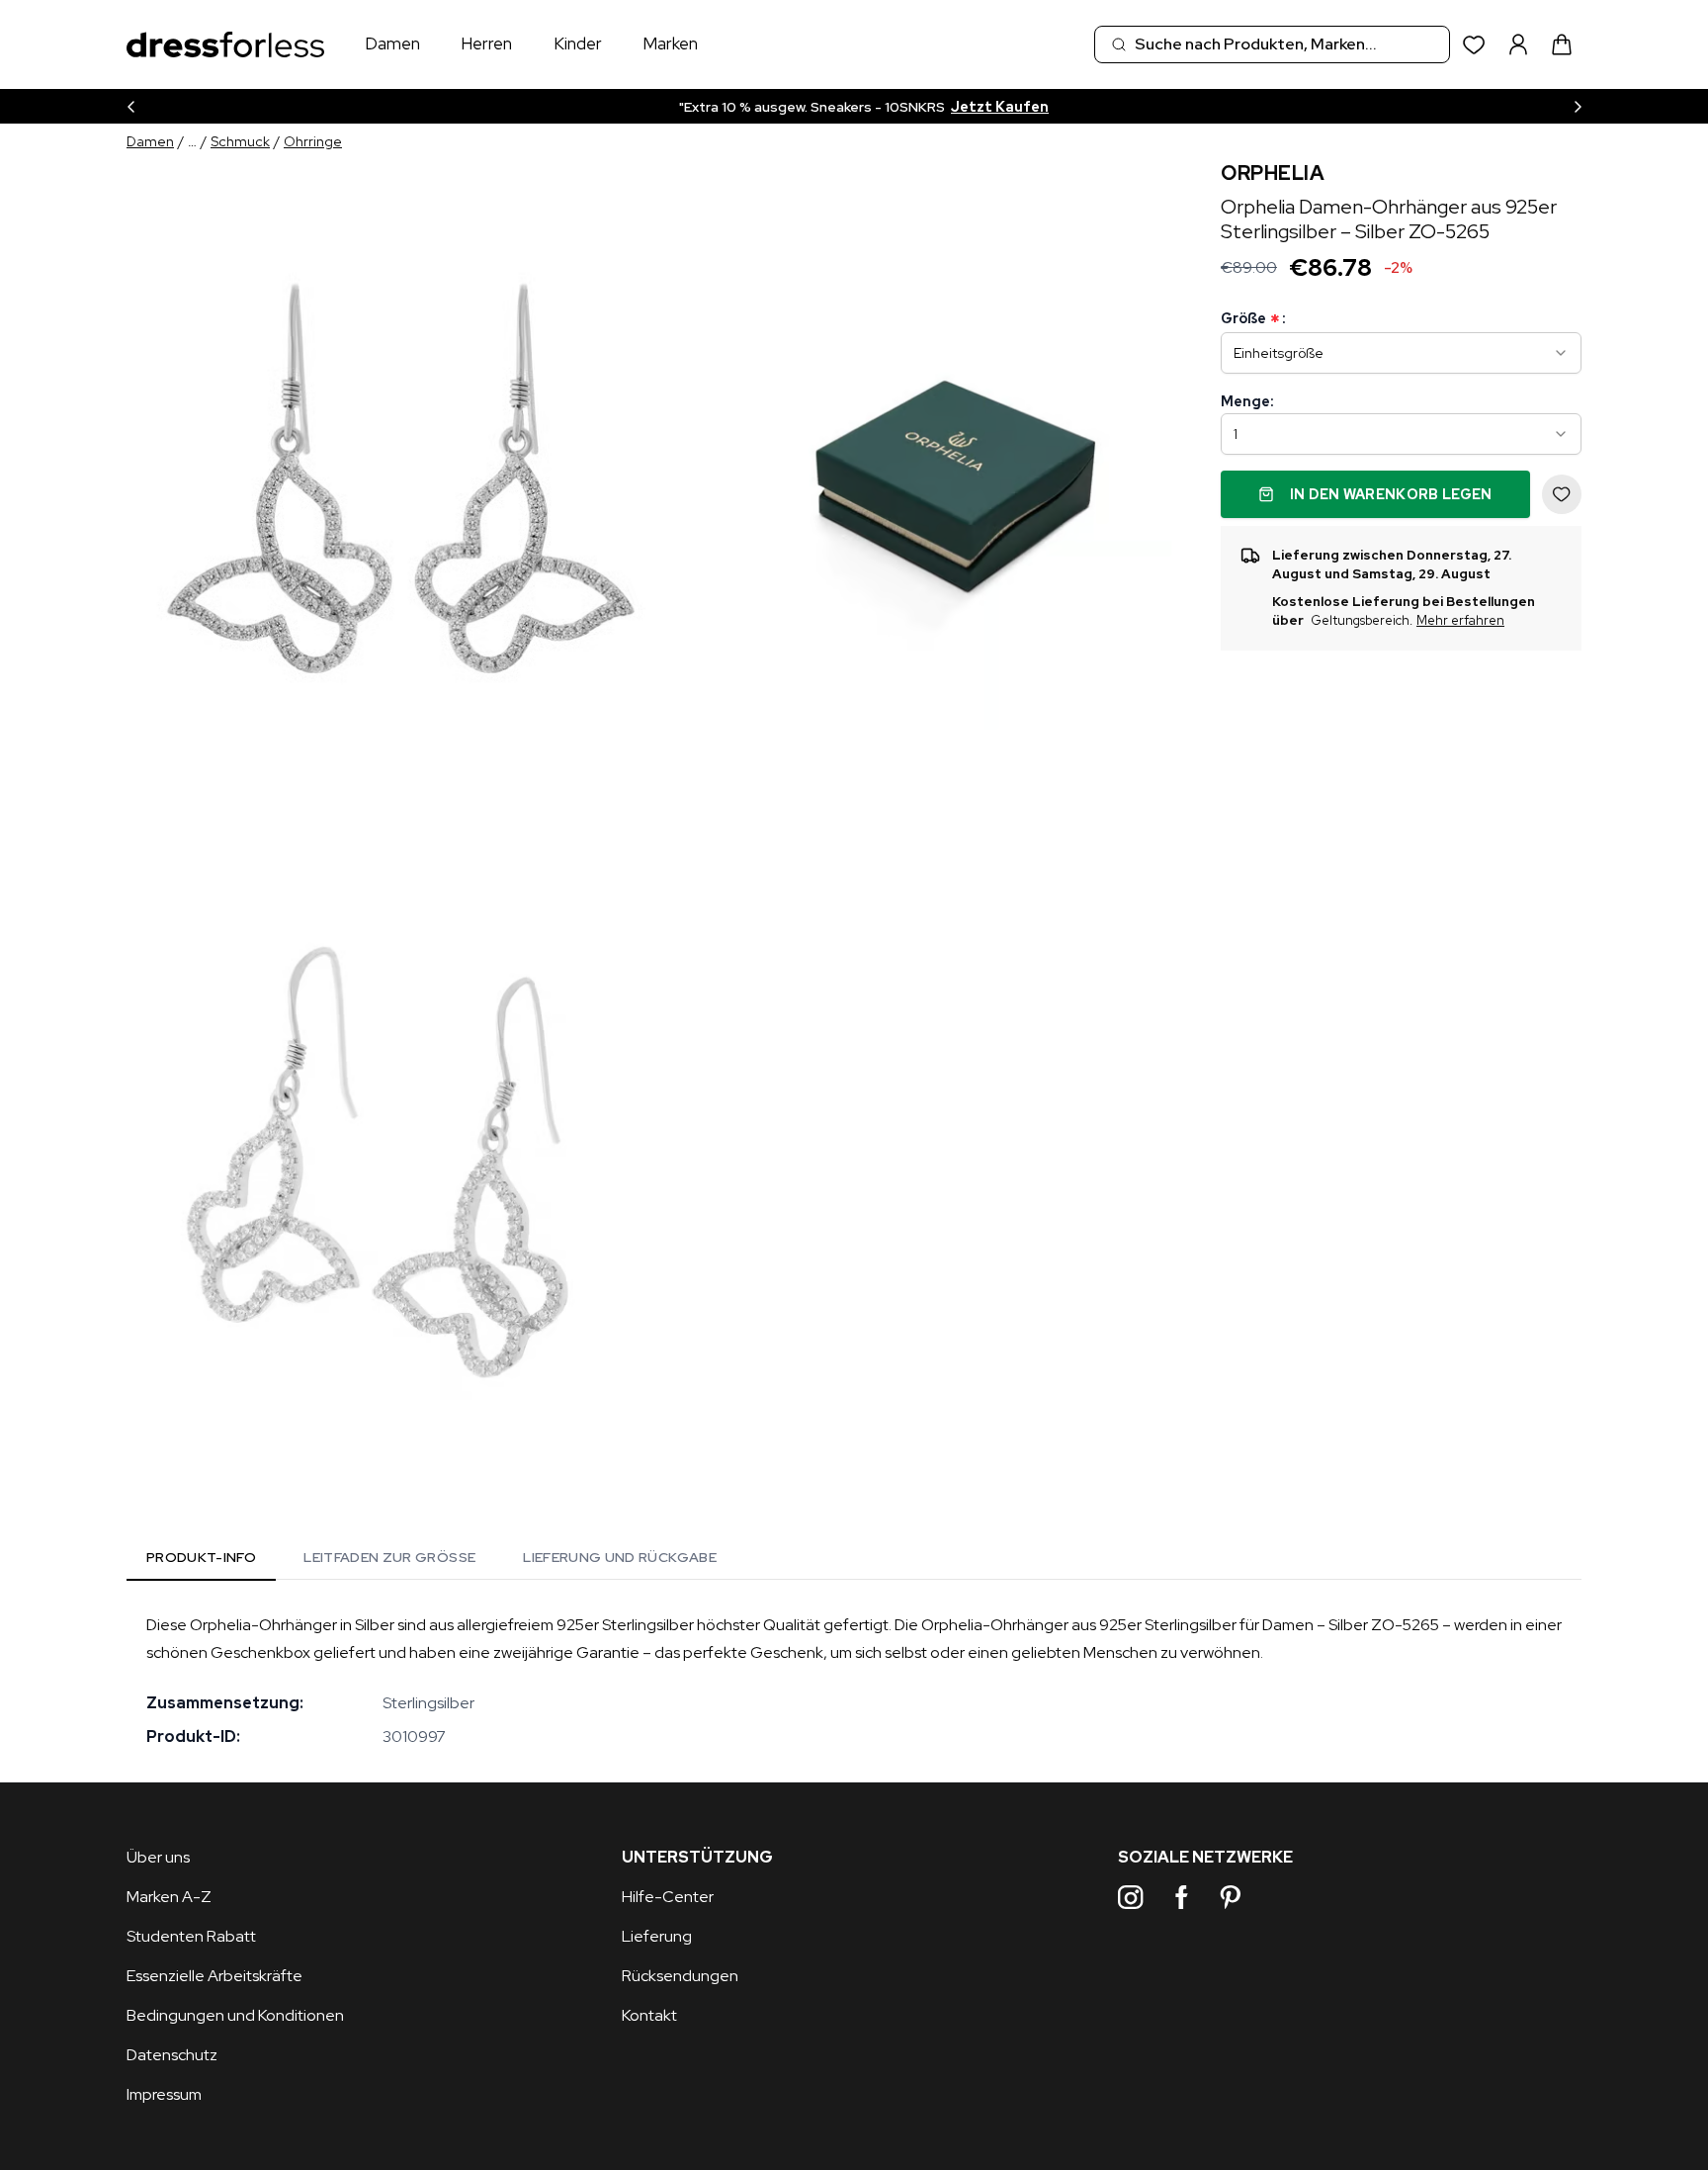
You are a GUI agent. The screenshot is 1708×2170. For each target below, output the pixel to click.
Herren (486, 43)
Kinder (578, 43)
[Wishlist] (1474, 45)
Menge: (1247, 401)
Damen (392, 43)
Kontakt (649, 2015)
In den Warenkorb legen (1391, 494)
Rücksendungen (680, 1976)
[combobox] (1272, 44)
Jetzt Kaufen (1025, 107)
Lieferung (657, 1936)
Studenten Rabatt (191, 1936)
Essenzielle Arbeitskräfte (214, 1976)
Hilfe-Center (668, 1897)
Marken (670, 43)
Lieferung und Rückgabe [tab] (620, 1557)
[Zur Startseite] (225, 45)
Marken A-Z (169, 1897)
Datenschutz (172, 2055)
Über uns (158, 1857)
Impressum (164, 2094)
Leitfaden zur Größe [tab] (389, 1557)
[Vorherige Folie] (130, 106)
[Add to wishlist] (1562, 494)
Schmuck (240, 141)
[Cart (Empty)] (1562, 44)
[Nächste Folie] (1578, 106)
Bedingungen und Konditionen (235, 2015)
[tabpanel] (854, 1681)
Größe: (1253, 319)
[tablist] (431, 1561)
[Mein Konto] (1518, 44)
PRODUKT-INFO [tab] (201, 1557)
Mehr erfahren (1460, 621)
